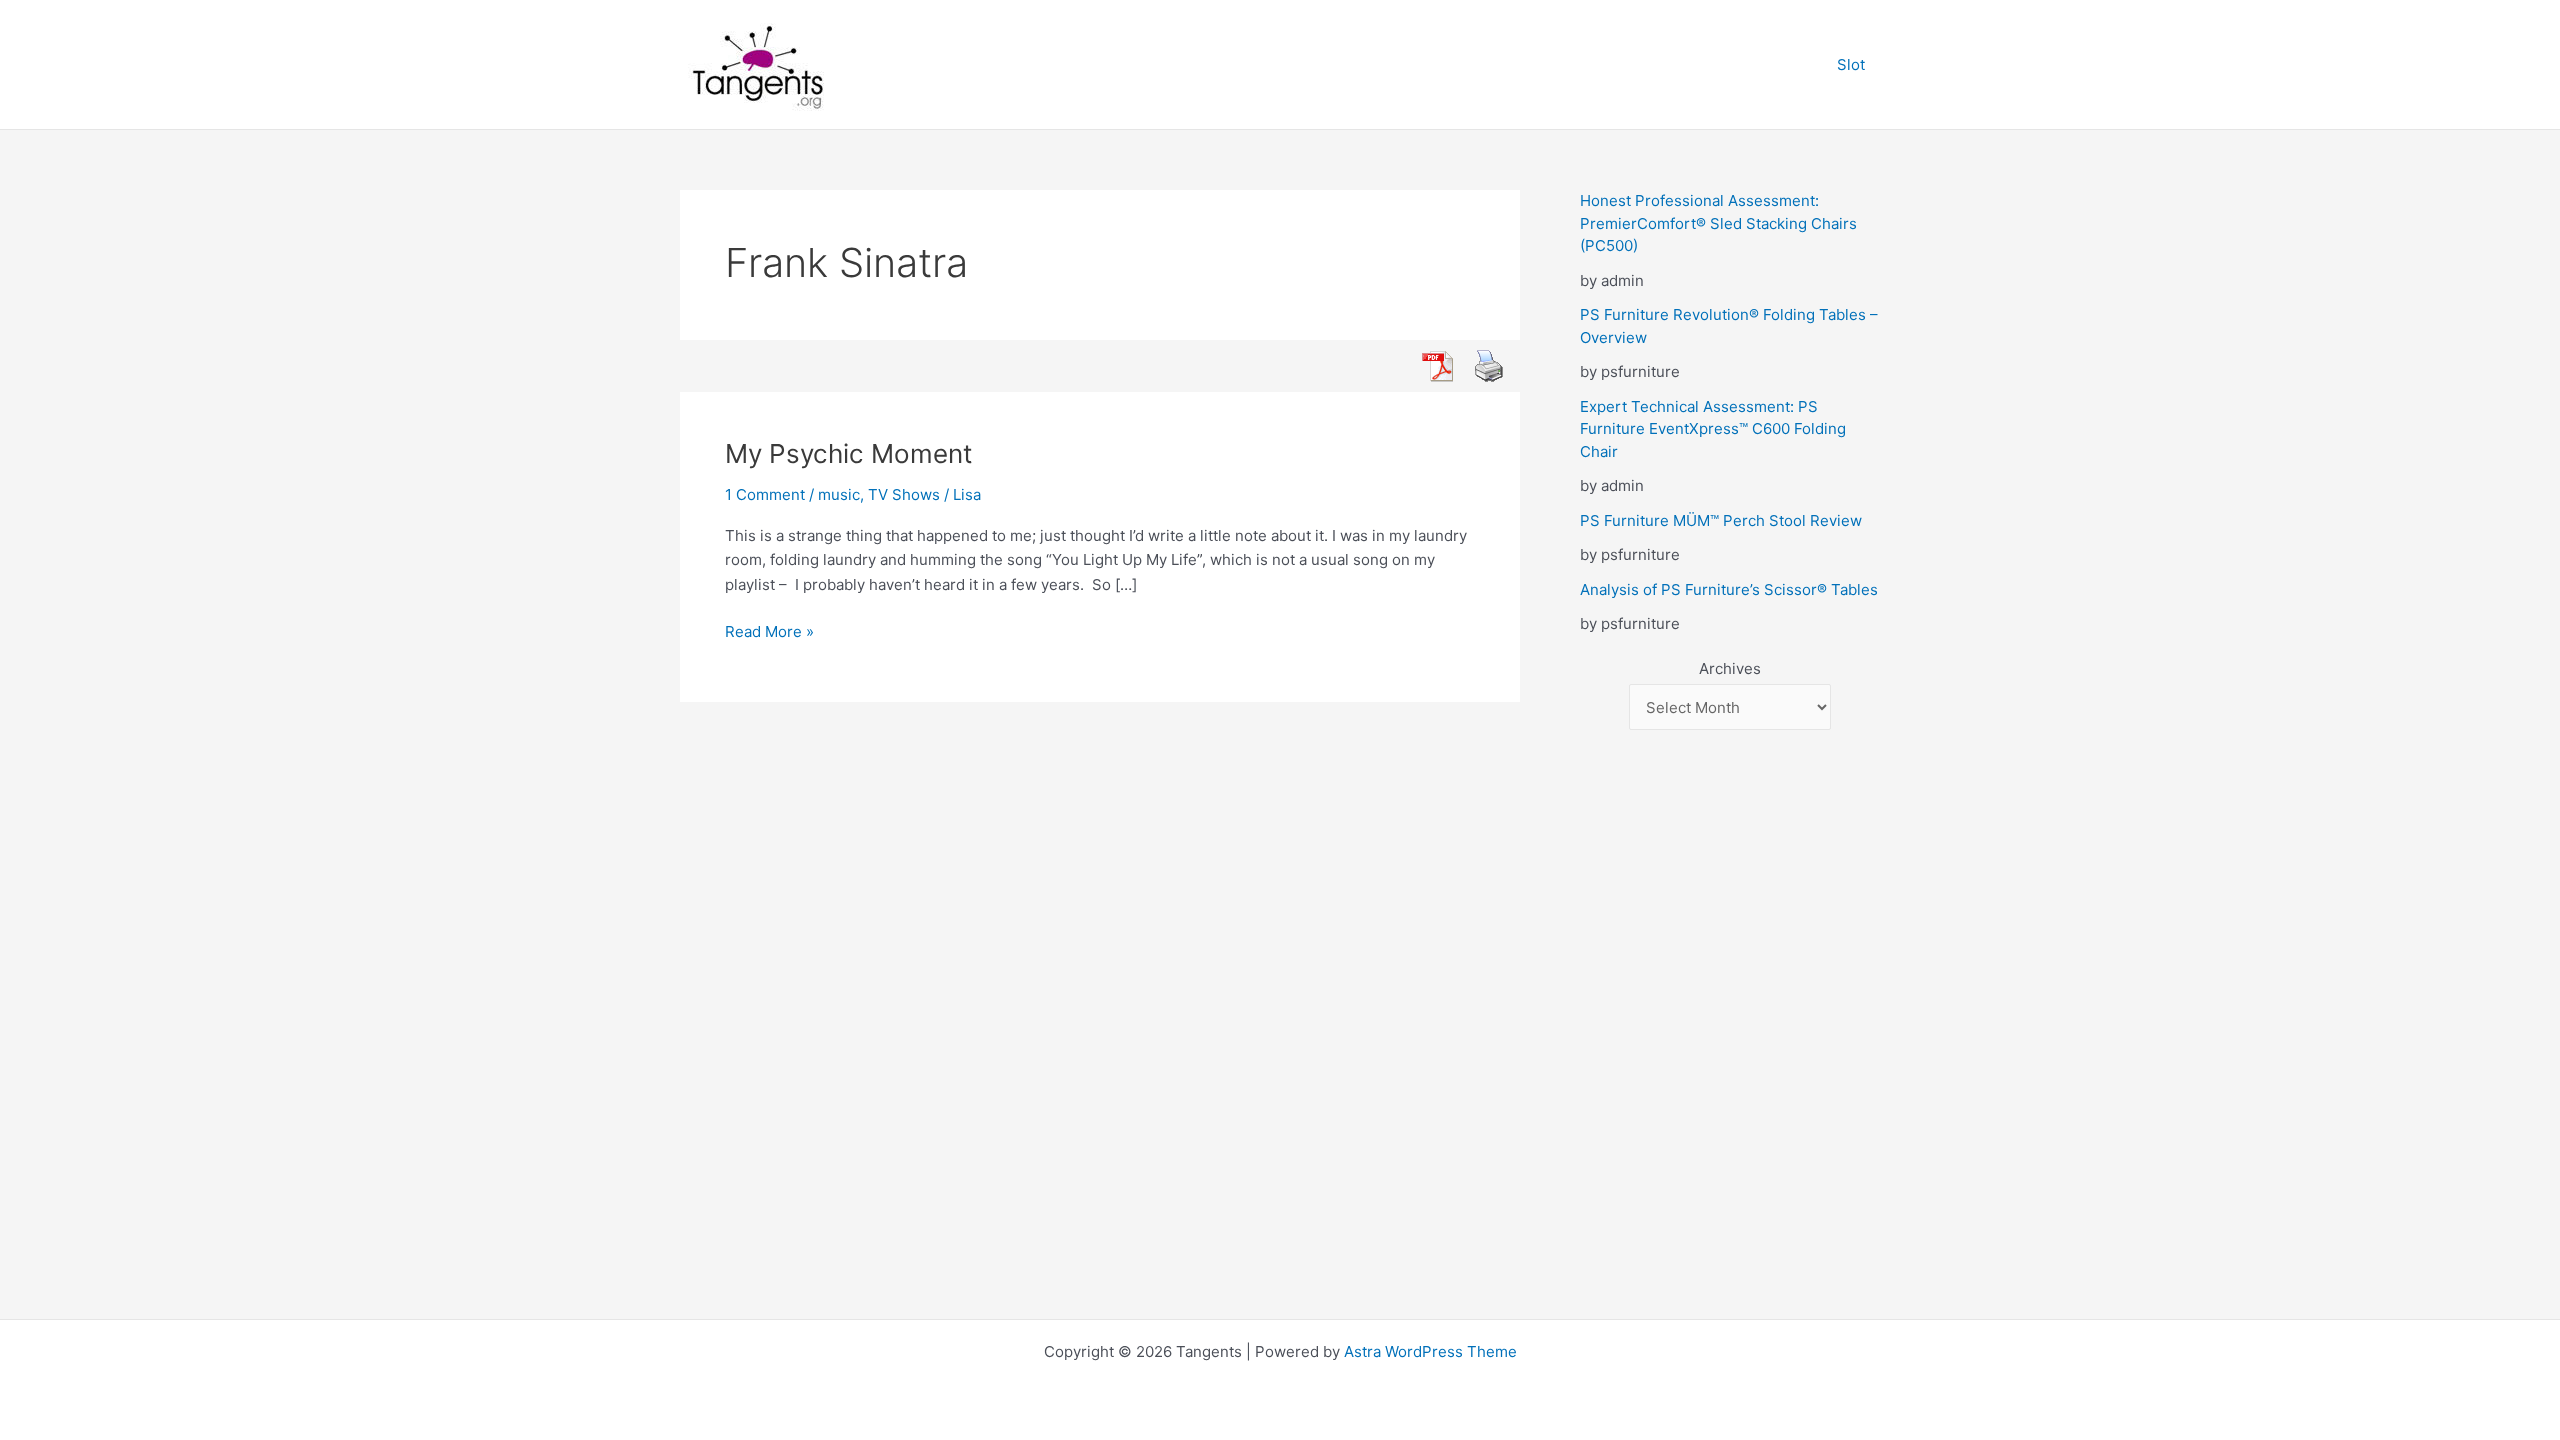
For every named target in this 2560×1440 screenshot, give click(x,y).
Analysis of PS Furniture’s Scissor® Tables (1729, 589)
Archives (1730, 668)
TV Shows (904, 494)
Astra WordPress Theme (1430, 1351)
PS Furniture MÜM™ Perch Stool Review (1721, 520)
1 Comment (765, 494)
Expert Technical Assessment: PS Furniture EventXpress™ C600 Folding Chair (1713, 429)
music (839, 494)
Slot (1851, 64)
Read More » (769, 633)
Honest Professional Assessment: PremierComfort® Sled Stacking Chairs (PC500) (1718, 223)
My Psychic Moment (848, 453)
